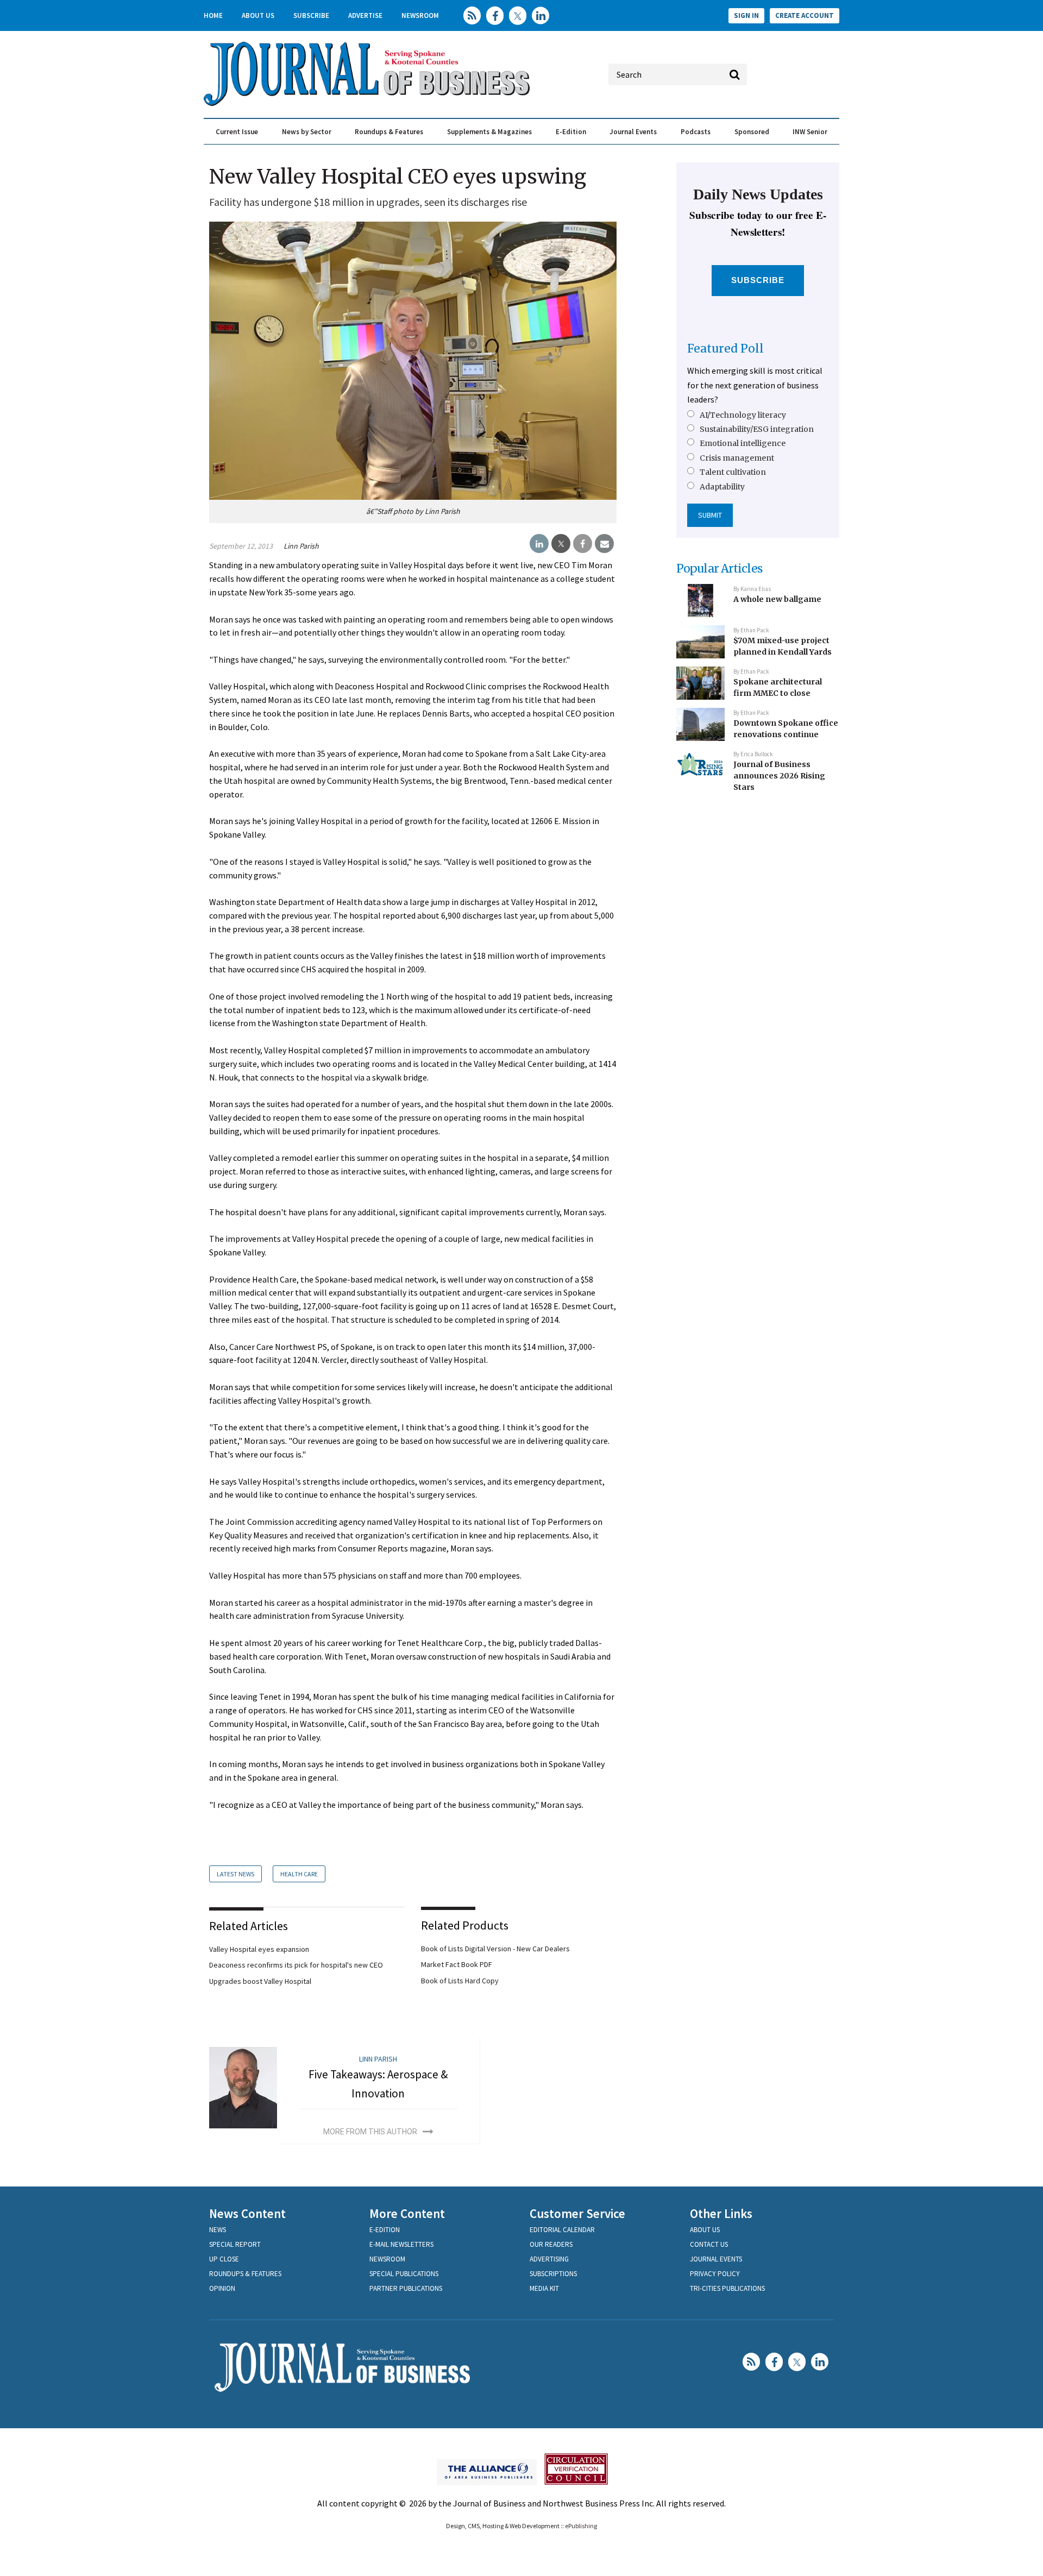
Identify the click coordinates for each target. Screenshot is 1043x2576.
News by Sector (307, 132)
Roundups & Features (389, 132)
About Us (258, 15)
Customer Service (577, 2213)
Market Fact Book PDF (457, 1964)
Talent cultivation (733, 472)
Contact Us (709, 2244)
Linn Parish (301, 546)
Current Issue (237, 132)
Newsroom (420, 15)
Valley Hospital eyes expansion (259, 1949)
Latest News (235, 1874)
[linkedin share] (539, 544)
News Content (247, 2213)
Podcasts (696, 132)
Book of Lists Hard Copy (460, 1981)
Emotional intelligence (743, 443)
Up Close (224, 2259)
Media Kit (544, 2288)
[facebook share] (583, 544)
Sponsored (752, 132)
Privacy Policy (715, 2274)
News (218, 2230)
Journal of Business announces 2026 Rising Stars (779, 775)
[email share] (604, 544)
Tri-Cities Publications (727, 2288)
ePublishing (581, 2526)
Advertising (549, 2259)
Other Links (721, 2213)
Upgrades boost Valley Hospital (260, 1981)
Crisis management (737, 458)
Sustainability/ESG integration (757, 429)
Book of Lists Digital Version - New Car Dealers (495, 1949)
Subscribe (311, 15)
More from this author (370, 2132)
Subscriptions (553, 2274)
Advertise (365, 15)
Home (213, 15)
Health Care (299, 1874)
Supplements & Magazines (489, 132)
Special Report (235, 2244)
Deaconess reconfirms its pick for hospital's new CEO (296, 1965)
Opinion (222, 2288)
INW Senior (810, 132)
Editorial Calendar (562, 2230)
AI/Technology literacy (743, 415)
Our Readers (551, 2244)
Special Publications (404, 2274)
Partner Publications (406, 2288)
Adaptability (722, 487)
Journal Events (633, 132)
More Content (407, 2213)
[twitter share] (561, 544)
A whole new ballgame (777, 599)
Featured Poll (725, 348)
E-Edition (571, 132)
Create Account (805, 15)
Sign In (746, 15)
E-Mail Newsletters (401, 2244)
